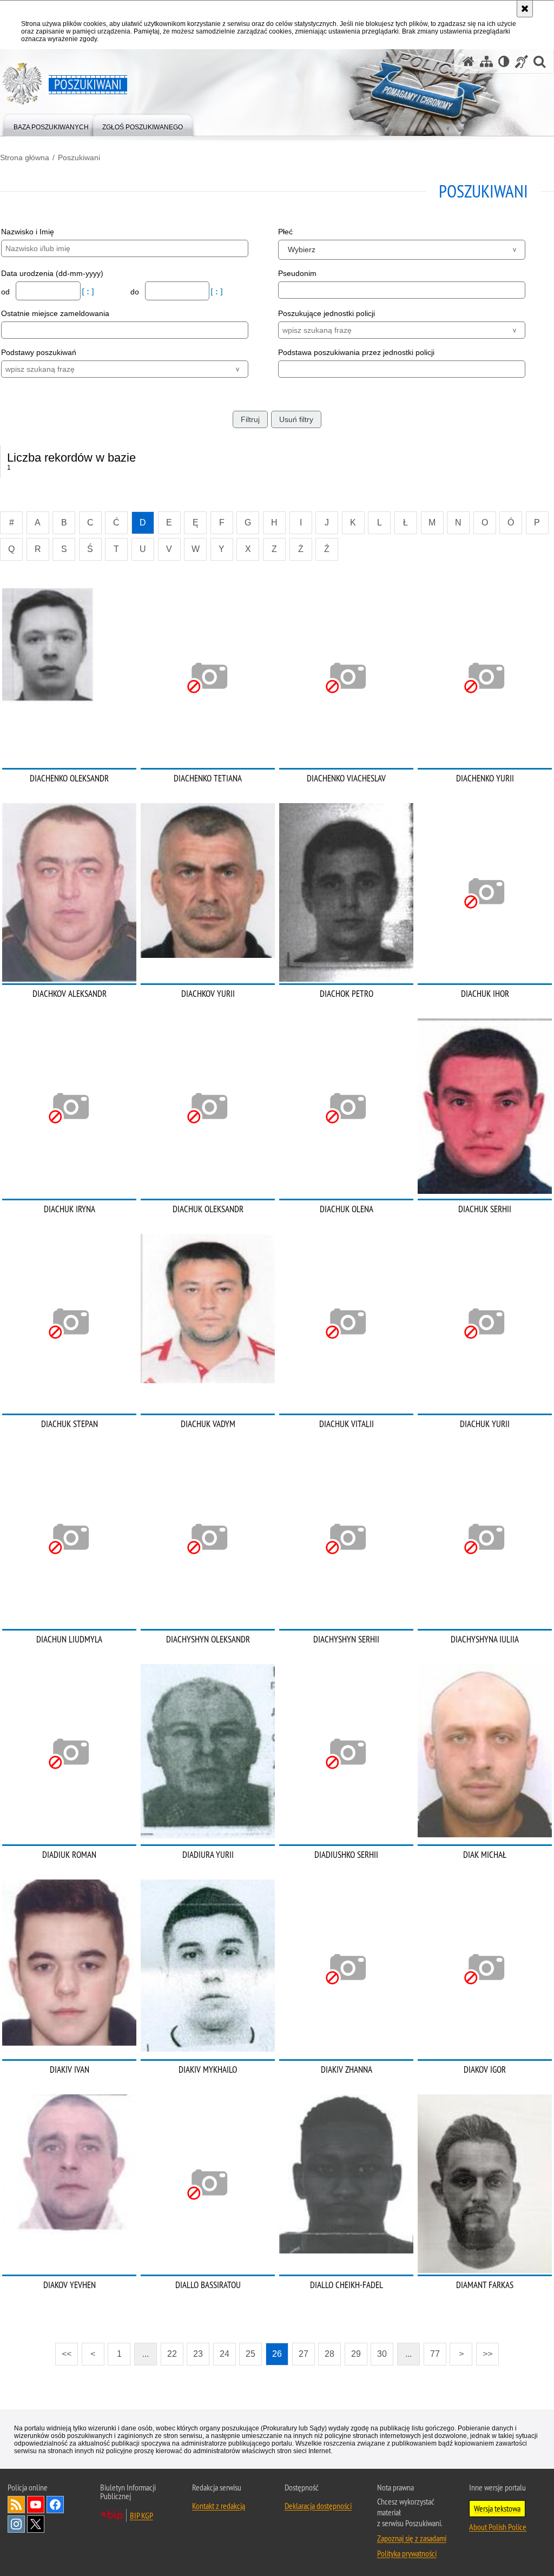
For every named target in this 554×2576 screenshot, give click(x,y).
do (136, 292)
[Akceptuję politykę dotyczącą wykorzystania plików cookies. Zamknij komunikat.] (525, 9)
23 (198, 2354)
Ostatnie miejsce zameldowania (55, 313)
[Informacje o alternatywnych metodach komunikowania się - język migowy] (522, 61)
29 (356, 2354)
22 (172, 2354)
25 (250, 2354)
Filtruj (250, 419)
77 (435, 2354)
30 (382, 2354)
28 (329, 2354)
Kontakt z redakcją (219, 2506)
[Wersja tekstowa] (504, 61)
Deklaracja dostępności (318, 2506)
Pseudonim (297, 273)
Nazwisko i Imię (28, 232)
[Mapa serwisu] (486, 61)
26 (277, 2354)
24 (225, 2354)
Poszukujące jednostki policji (327, 313)
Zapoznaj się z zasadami (412, 2538)
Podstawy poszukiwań (39, 352)
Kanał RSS (16, 2505)
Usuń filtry (296, 419)
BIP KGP (141, 2515)
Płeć (285, 232)
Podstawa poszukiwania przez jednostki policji (356, 352)
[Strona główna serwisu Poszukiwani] (469, 61)
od (6, 292)
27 (304, 2354)
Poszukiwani (79, 157)
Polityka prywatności (407, 2553)
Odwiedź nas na (36, 2505)
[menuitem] (51, 125)
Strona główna (25, 157)
